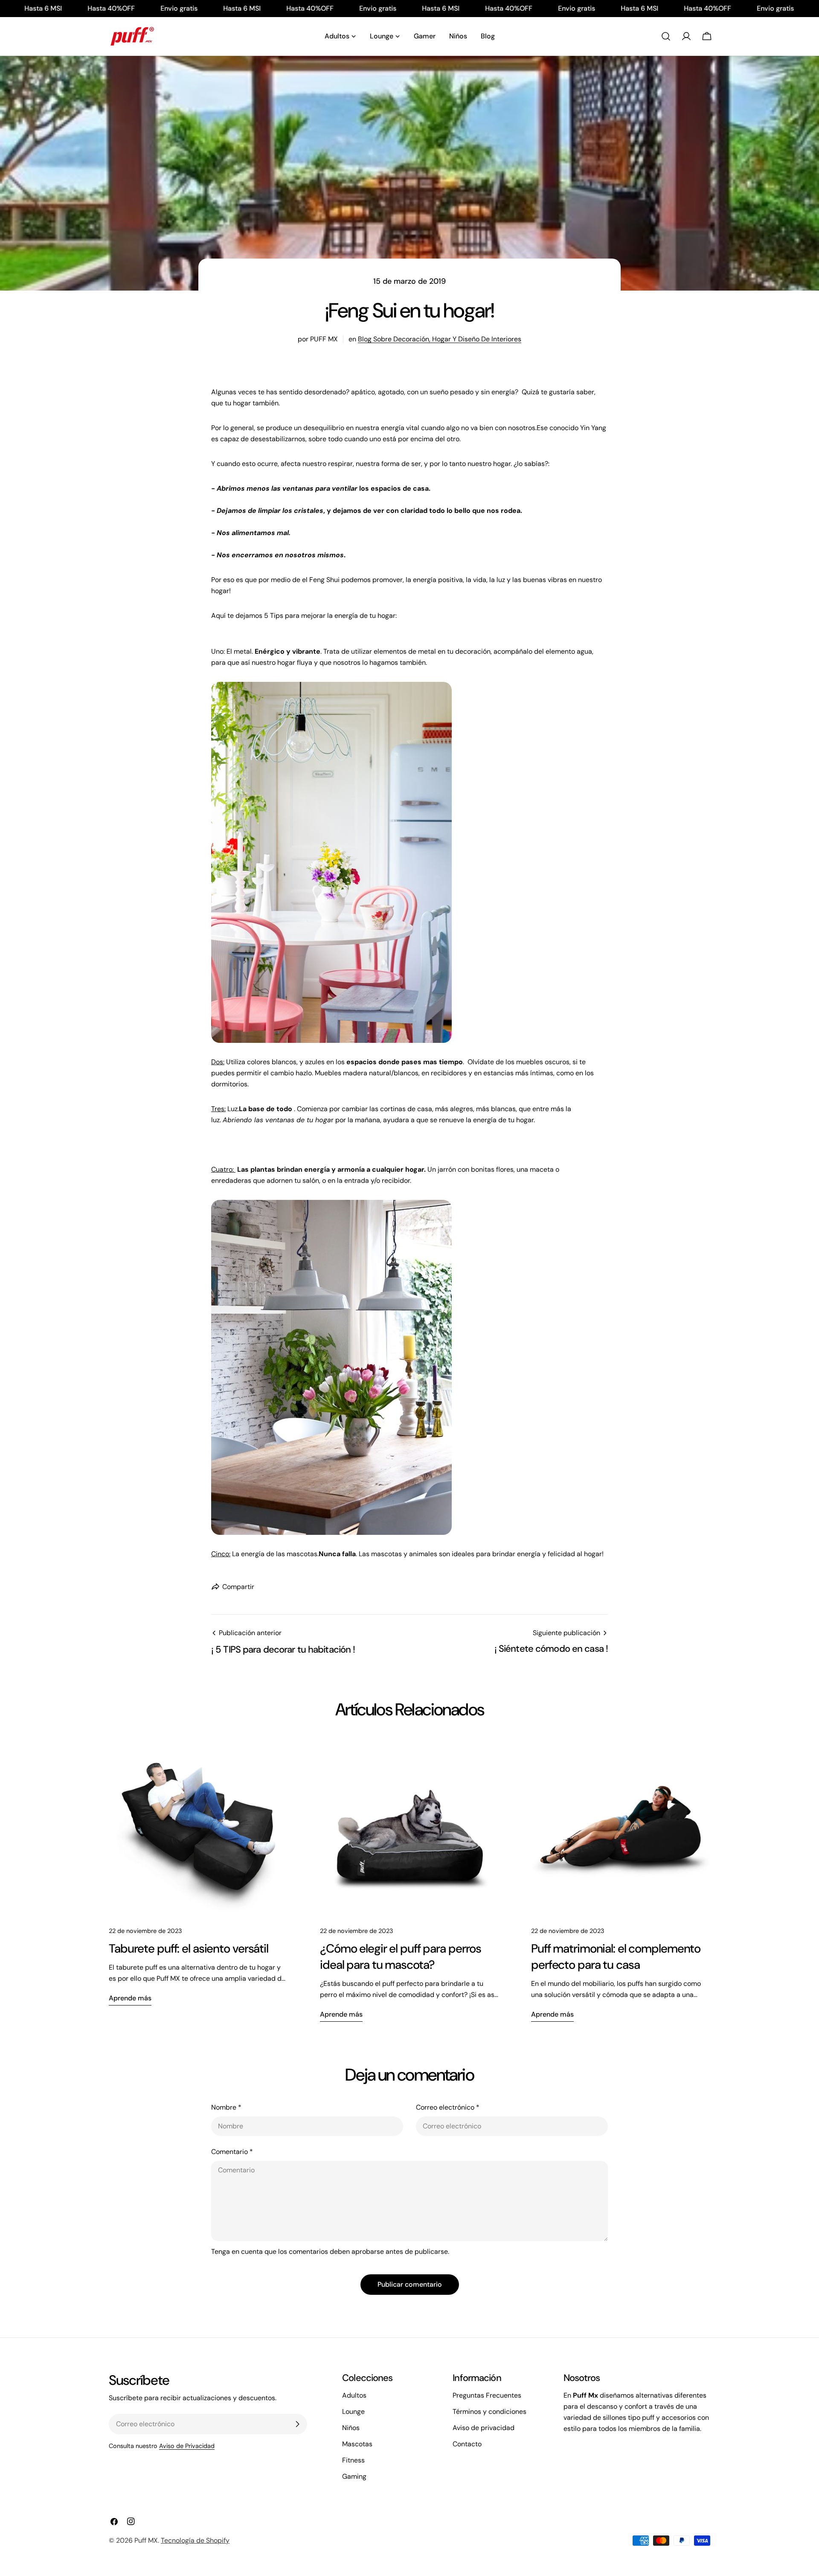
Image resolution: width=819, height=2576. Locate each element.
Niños (351, 2428)
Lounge (353, 2412)
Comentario (232, 2152)
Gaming (354, 2476)
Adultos (354, 2395)
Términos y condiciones (489, 2412)
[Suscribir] (297, 2424)
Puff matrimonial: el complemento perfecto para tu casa (616, 1957)
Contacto (467, 2444)
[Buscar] (666, 36)
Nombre (226, 2107)
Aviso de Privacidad (187, 2446)
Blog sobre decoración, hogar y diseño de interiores (440, 339)
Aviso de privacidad (484, 2428)
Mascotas (357, 2444)
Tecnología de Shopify (195, 2540)
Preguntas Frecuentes (487, 2395)
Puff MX (146, 2540)
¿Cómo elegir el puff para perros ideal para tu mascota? (401, 1957)
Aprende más (130, 1998)
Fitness (353, 2460)
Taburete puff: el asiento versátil (189, 1949)
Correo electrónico (448, 2107)
